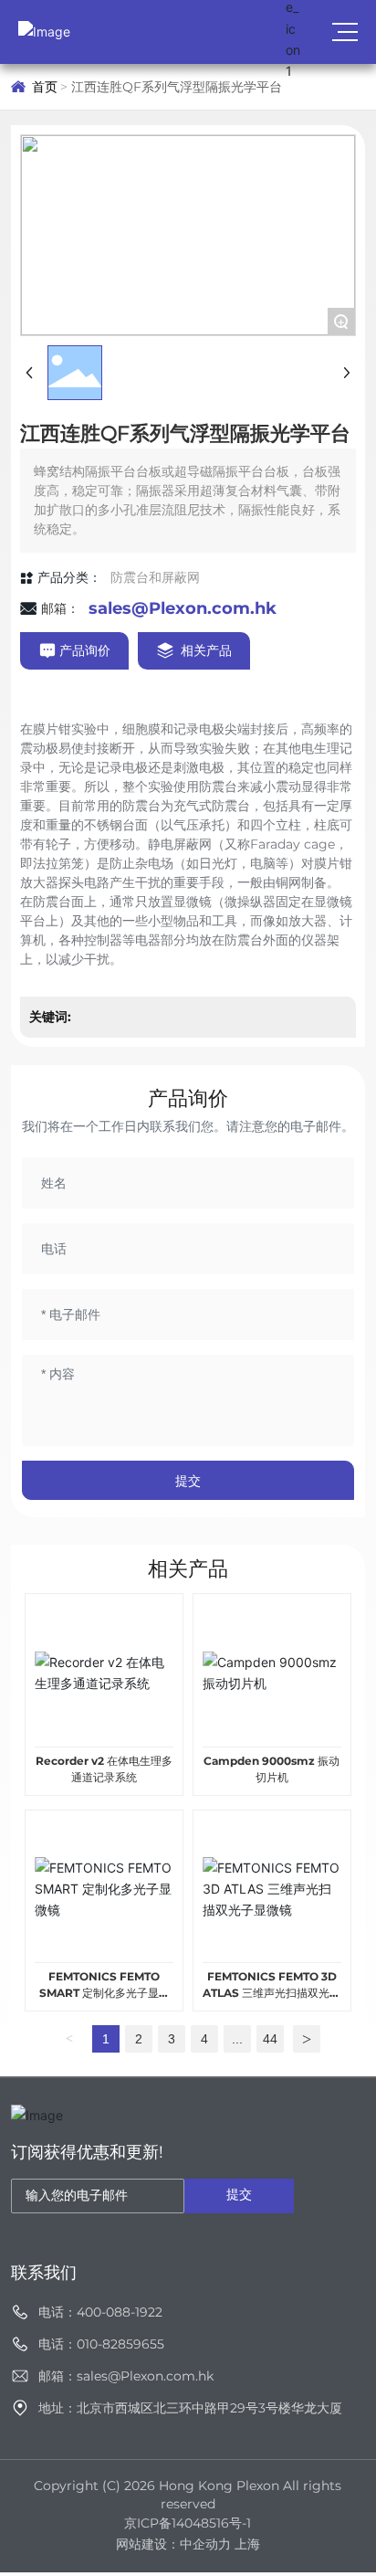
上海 (247, 2544)
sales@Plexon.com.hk (183, 608)
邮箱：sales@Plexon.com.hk (126, 2376)
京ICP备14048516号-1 (188, 2523)
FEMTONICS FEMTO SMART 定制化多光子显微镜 (104, 1993)
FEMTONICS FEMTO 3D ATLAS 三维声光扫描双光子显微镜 (272, 1993)
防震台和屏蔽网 (155, 577)
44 (270, 2039)
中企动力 (205, 2544)
